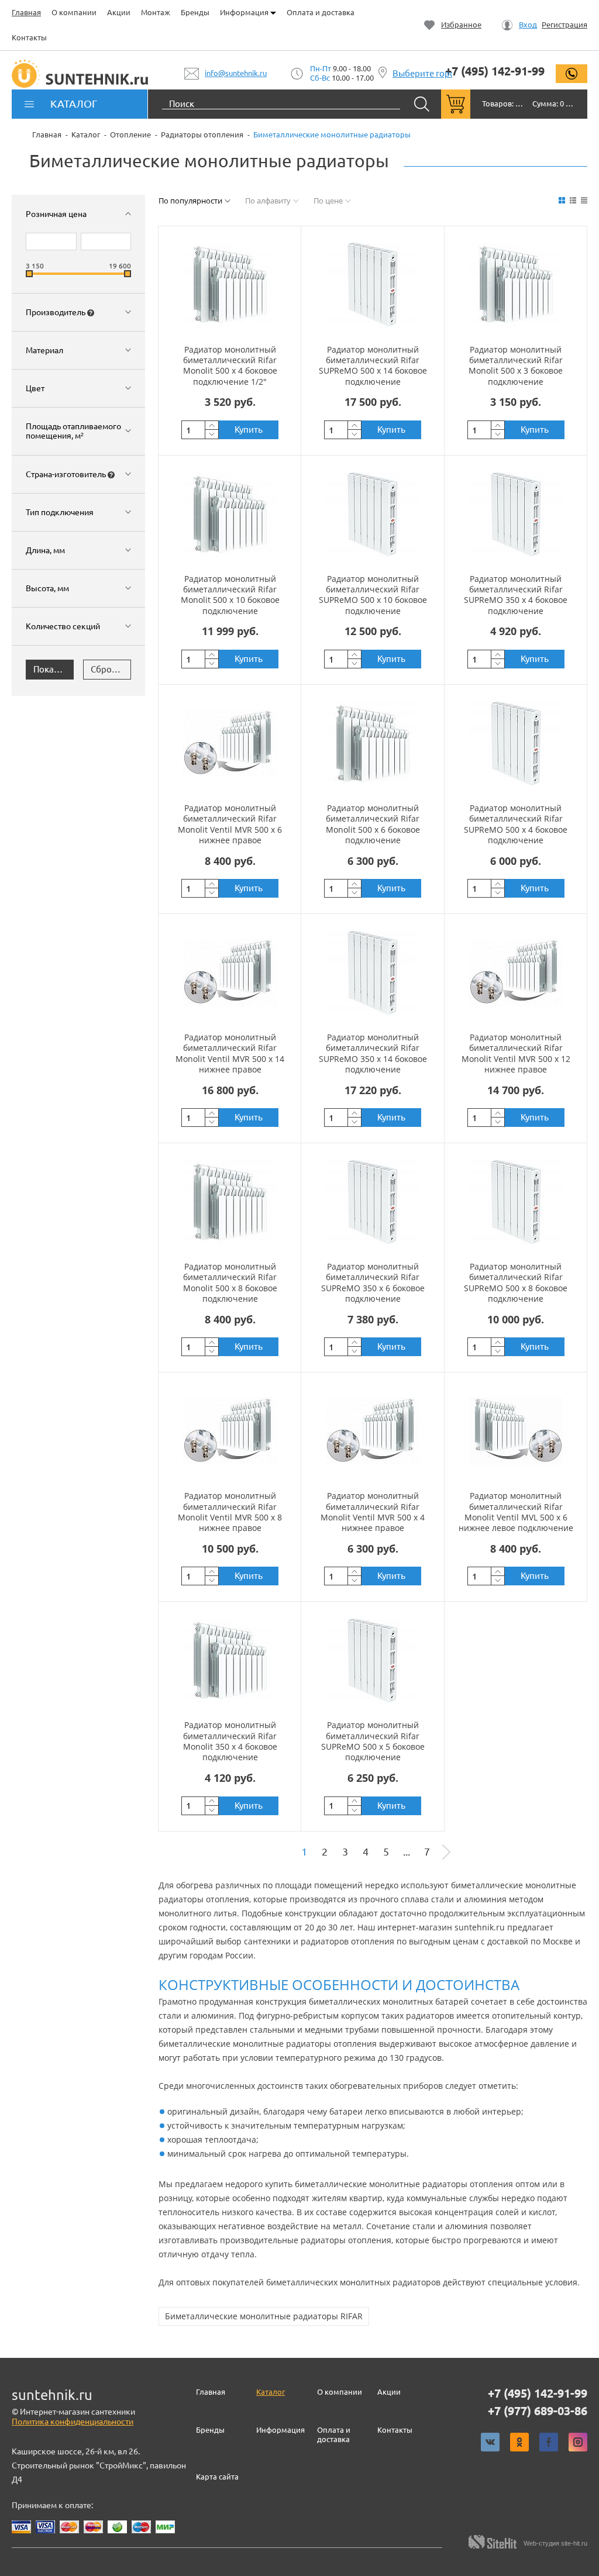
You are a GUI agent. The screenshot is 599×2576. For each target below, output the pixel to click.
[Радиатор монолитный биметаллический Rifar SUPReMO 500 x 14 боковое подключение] (373, 285)
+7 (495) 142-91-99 (495, 71)
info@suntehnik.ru (236, 73)
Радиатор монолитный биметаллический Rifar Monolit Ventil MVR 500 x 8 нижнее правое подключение (230, 1517)
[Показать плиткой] (562, 200)
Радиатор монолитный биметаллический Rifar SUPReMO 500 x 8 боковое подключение (516, 1282)
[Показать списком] (573, 200)
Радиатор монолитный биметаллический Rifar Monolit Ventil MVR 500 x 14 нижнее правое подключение (230, 1058)
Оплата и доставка (321, 12)
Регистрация (564, 25)
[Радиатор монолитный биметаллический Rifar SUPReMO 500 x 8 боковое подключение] (516, 1202)
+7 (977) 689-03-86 (538, 2411)
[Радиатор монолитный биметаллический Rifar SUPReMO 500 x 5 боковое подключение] (373, 1660)
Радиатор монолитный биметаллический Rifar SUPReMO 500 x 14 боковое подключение (373, 365)
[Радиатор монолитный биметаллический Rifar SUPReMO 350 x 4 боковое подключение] (516, 514)
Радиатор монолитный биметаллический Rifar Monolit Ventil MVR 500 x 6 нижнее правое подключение (230, 829)
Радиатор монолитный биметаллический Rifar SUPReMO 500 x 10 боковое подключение (373, 595)
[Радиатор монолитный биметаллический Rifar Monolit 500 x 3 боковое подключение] (516, 285)
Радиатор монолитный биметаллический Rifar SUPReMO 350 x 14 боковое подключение (373, 1053)
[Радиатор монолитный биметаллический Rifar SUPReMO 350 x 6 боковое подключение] (373, 1202)
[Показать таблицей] (584, 200)
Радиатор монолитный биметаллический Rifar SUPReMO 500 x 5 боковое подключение (373, 1741)
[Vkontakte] (490, 2442)
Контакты (29, 37)
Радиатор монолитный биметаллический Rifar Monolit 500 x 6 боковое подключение (373, 824)
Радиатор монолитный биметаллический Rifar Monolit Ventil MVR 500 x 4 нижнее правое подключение (373, 1517)
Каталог (271, 2392)
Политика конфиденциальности (73, 2422)
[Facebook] (549, 2442)
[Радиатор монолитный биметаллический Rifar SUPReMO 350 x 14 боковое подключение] (373, 973)
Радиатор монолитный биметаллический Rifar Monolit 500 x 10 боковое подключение (230, 595)
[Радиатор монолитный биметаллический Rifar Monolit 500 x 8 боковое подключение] (230, 1202)
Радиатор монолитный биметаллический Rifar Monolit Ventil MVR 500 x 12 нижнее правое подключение (516, 1058)
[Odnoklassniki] (519, 2442)
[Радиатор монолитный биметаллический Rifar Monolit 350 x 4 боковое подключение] (230, 1660)
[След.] (446, 1852)
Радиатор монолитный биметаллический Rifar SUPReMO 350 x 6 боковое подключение (373, 1282)
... (407, 1852)
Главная (26, 12)
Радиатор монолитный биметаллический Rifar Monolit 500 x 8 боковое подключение (230, 1282)
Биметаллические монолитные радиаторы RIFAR (264, 2316)
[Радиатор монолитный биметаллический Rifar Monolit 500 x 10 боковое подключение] (230, 514)
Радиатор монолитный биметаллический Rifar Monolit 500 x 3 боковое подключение (516, 365)
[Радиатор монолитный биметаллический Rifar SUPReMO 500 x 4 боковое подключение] (516, 743)
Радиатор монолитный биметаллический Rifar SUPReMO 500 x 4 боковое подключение (516, 824)
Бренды (195, 12)
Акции (119, 12)
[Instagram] (578, 2442)
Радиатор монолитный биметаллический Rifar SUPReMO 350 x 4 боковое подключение (516, 595)
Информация (245, 12)
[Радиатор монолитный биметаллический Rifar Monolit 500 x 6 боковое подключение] (373, 743)
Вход (528, 25)
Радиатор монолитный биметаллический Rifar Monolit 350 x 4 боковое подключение (230, 1741)
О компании (74, 12)
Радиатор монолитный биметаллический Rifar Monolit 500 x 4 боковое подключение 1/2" (230, 365)
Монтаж (156, 12)
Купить (249, 430)
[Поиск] (422, 104)
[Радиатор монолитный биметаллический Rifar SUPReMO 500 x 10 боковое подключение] (373, 514)
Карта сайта (217, 2477)
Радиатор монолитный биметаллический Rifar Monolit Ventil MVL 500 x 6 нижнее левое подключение (516, 1512)
